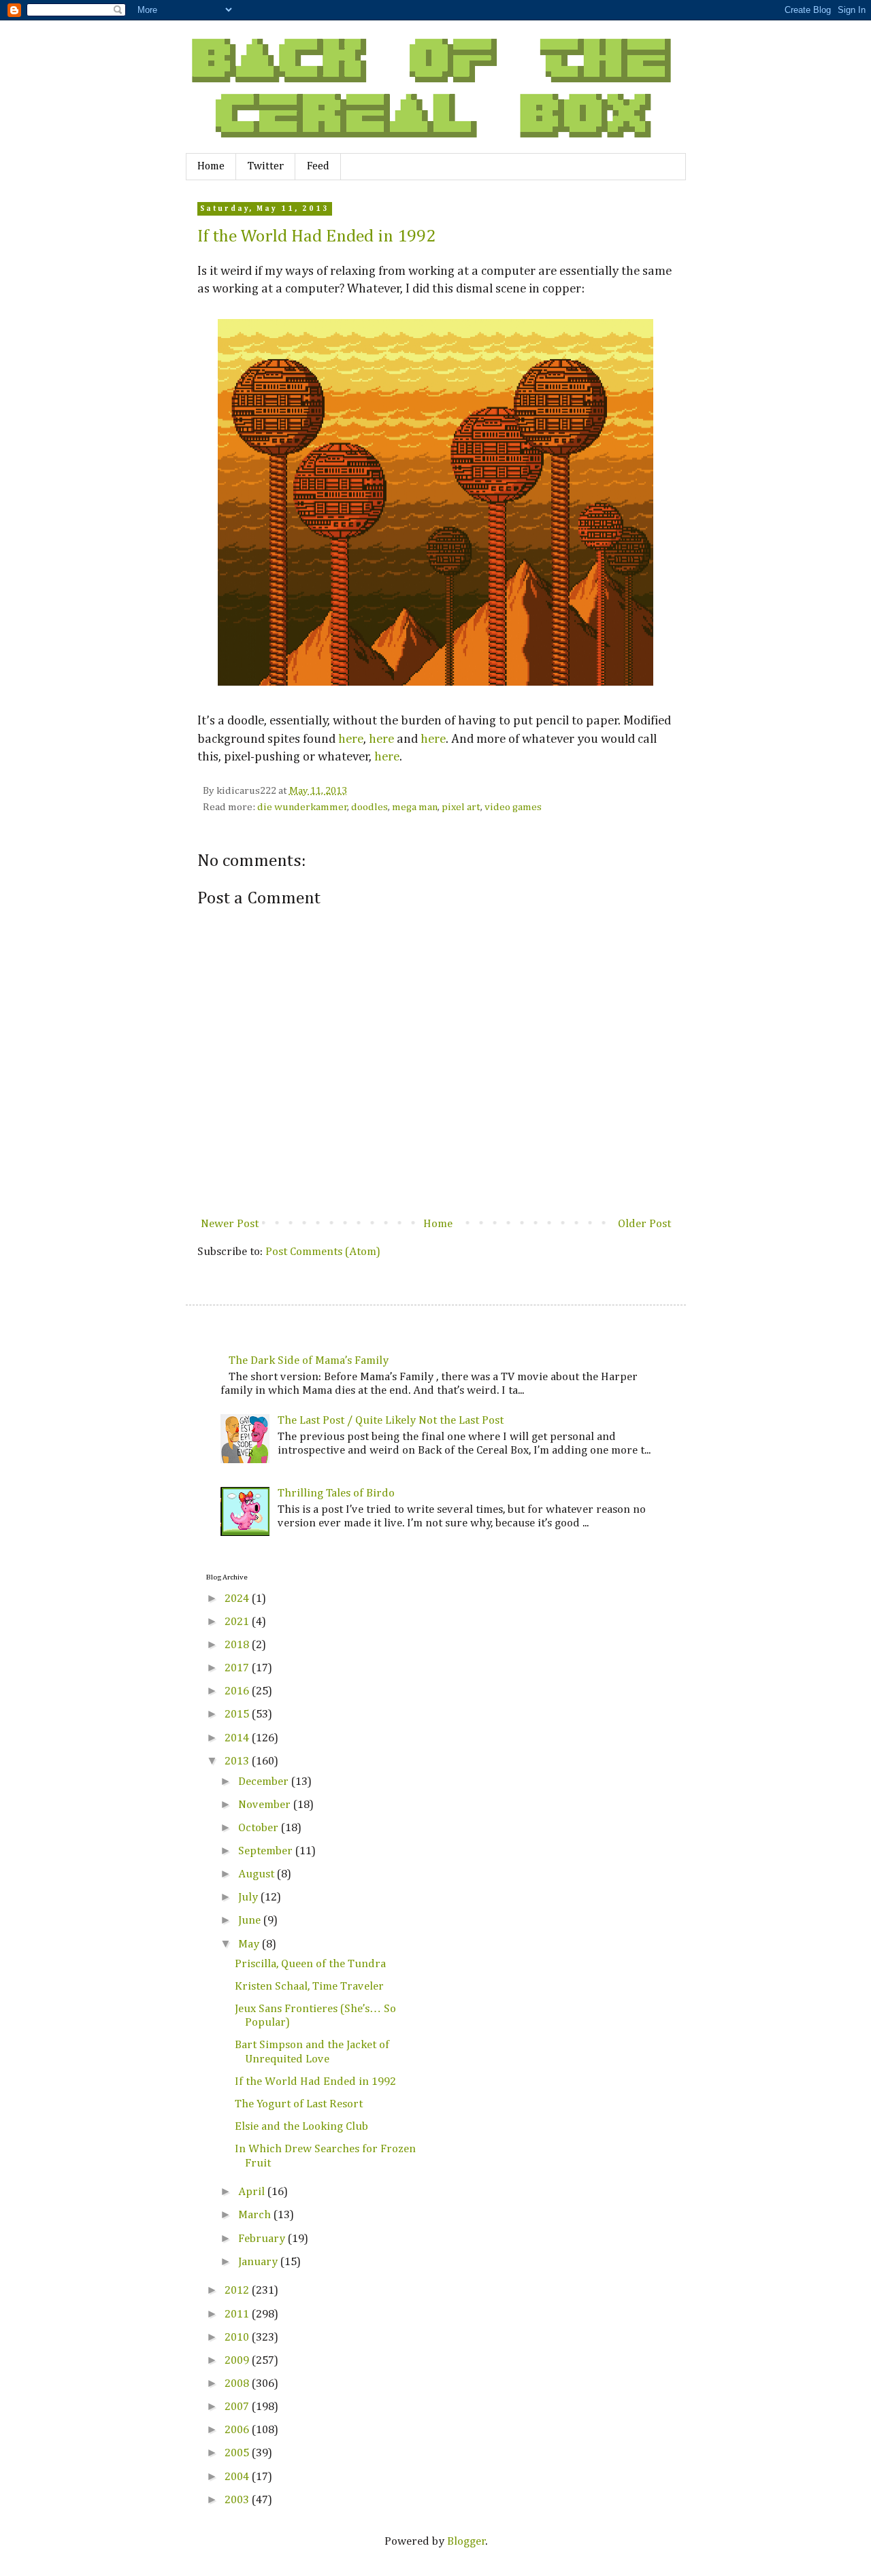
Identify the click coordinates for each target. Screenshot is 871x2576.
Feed (318, 167)
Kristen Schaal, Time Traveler (309, 1987)
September (267, 1851)
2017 (238, 1668)
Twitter (266, 167)
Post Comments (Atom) (323, 1252)
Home (211, 167)
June (251, 1921)
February (263, 2239)
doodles (369, 807)
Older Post (644, 1224)
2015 (238, 1714)
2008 (238, 2384)
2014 (238, 1738)
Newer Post (230, 1224)
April (253, 2192)
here (351, 739)
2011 (238, 2314)
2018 (238, 1645)
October (260, 1828)
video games (513, 807)
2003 (238, 2500)
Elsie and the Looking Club (301, 2127)
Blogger (466, 2542)
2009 (238, 2361)
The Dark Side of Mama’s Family (309, 1361)
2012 (238, 2291)
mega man (415, 807)
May (250, 1944)
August (258, 1874)
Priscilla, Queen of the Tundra (310, 1964)
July (249, 1897)
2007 (238, 2407)
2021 (238, 1622)
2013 (238, 1761)
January (259, 2262)
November (266, 1805)
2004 (238, 2477)
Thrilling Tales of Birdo (336, 1493)
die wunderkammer (302, 807)
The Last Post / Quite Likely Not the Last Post (391, 1421)
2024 (238, 1599)
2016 (238, 1691)
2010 (238, 2338)
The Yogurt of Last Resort (299, 2104)
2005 (238, 2453)
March (256, 2215)
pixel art (461, 807)
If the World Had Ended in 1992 (316, 237)
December (265, 1782)
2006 (238, 2430)
